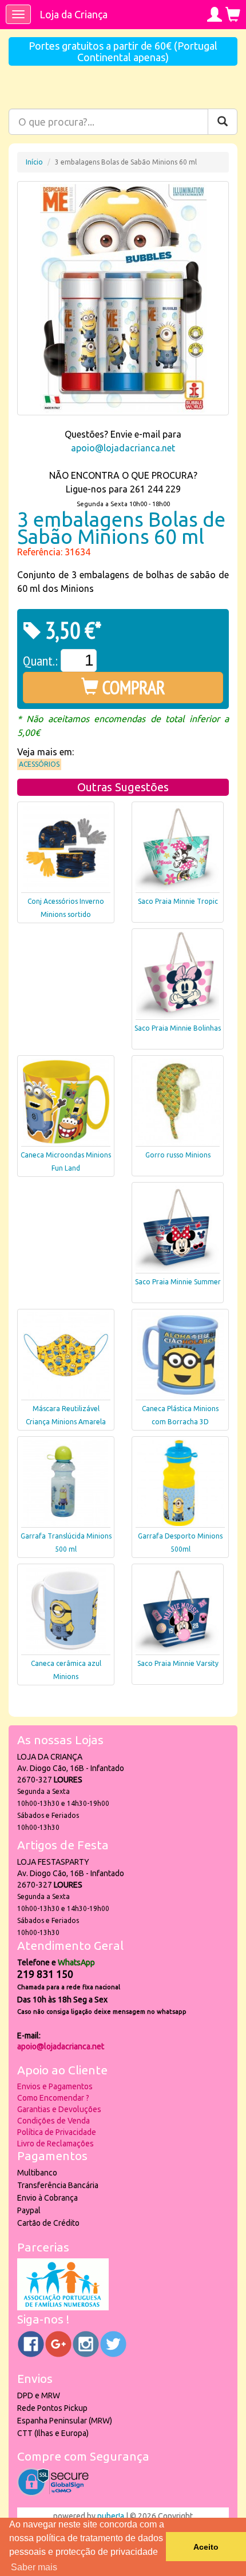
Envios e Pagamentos (55, 2086)
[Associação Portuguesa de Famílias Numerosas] (63, 2307)
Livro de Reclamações (55, 2144)
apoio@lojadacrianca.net (123, 448)
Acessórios (39, 764)
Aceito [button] (206, 2547)
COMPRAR (132, 687)
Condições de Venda (53, 2121)
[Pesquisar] (223, 122)
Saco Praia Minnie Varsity (178, 1663)
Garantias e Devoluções (59, 2109)
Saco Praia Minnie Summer (178, 1282)
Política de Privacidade (57, 2132)
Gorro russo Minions (178, 1155)
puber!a (111, 2516)
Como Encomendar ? (53, 2098)
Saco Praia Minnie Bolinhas (178, 1028)
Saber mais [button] (34, 2567)
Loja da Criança (74, 14)
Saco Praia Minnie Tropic (178, 901)
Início (34, 162)
